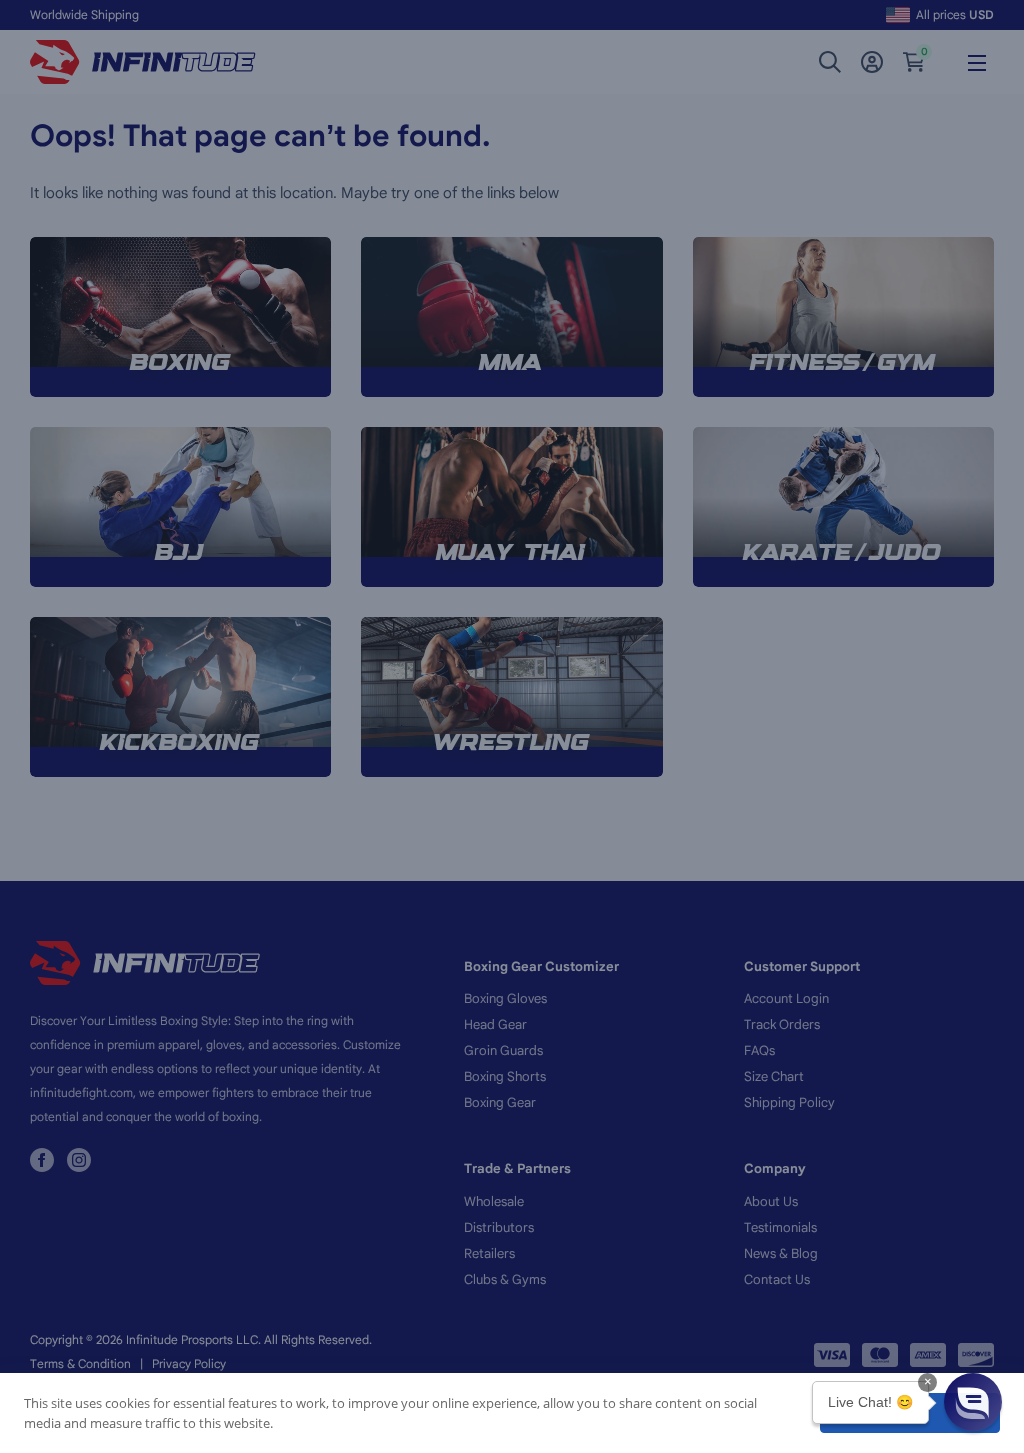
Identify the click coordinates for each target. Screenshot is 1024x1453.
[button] (973, 1402)
